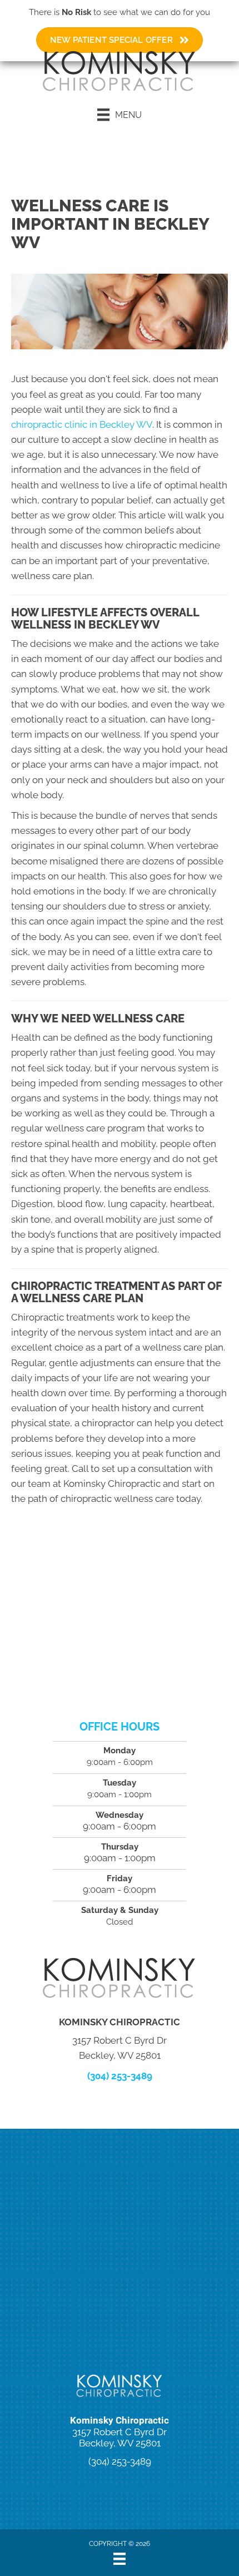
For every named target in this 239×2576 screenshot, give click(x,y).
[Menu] (120, 2559)
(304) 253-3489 (120, 2076)
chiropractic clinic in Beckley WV (82, 424)
